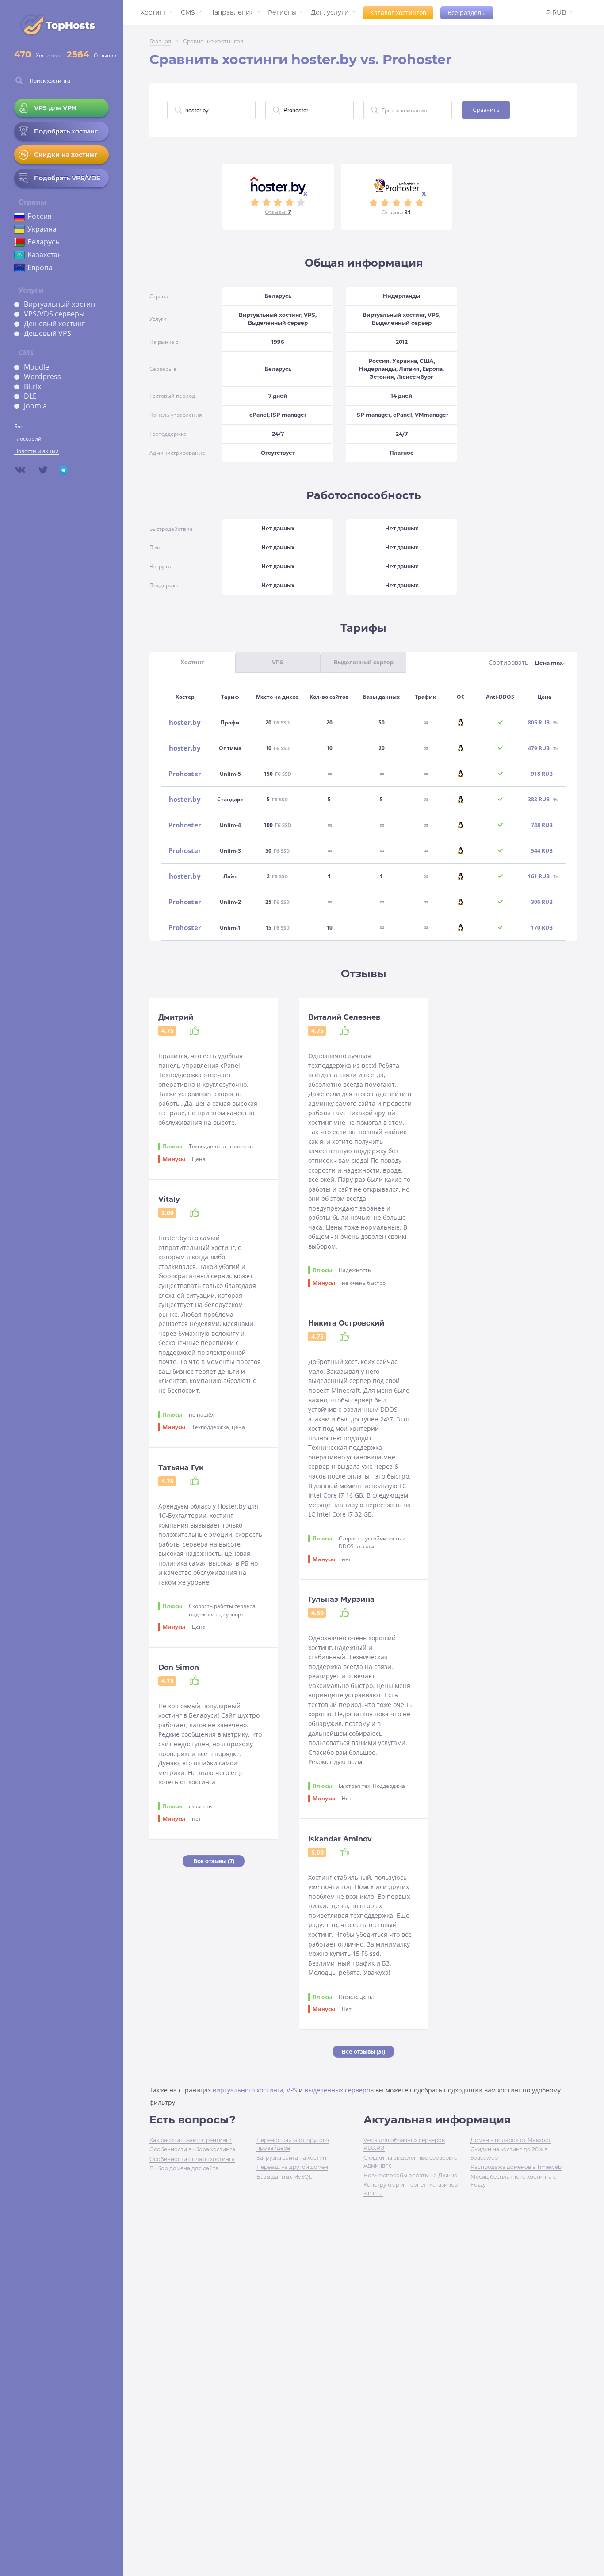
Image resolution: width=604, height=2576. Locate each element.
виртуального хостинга (248, 2090)
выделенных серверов (339, 2090)
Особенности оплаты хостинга (192, 2159)
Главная (160, 41)
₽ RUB (556, 12)
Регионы (282, 12)
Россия (40, 216)
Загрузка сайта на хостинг (293, 2158)
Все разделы (467, 13)
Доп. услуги (330, 12)
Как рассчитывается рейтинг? (191, 2140)
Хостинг (154, 12)
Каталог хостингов (398, 13)
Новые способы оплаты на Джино (411, 2175)
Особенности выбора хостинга (192, 2149)
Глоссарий (28, 439)
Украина (42, 229)
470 (23, 54)
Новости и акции (36, 451)
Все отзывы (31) (363, 2052)
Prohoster (185, 774)
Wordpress (42, 377)
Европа (40, 267)
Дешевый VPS (48, 333)
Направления (231, 12)
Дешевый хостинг (54, 324)
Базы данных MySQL (284, 2177)
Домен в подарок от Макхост (511, 2140)
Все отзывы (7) (214, 1861)
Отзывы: (278, 212)
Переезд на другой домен (292, 2167)
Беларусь (43, 242)
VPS (292, 2090)
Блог (20, 426)
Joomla (35, 406)
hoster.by (185, 722)
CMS (188, 12)
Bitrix (32, 386)
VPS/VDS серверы (54, 314)
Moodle (36, 367)
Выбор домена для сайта (184, 2168)
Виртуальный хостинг (61, 304)
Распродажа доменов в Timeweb (516, 2167)
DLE (30, 396)
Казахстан (45, 255)
